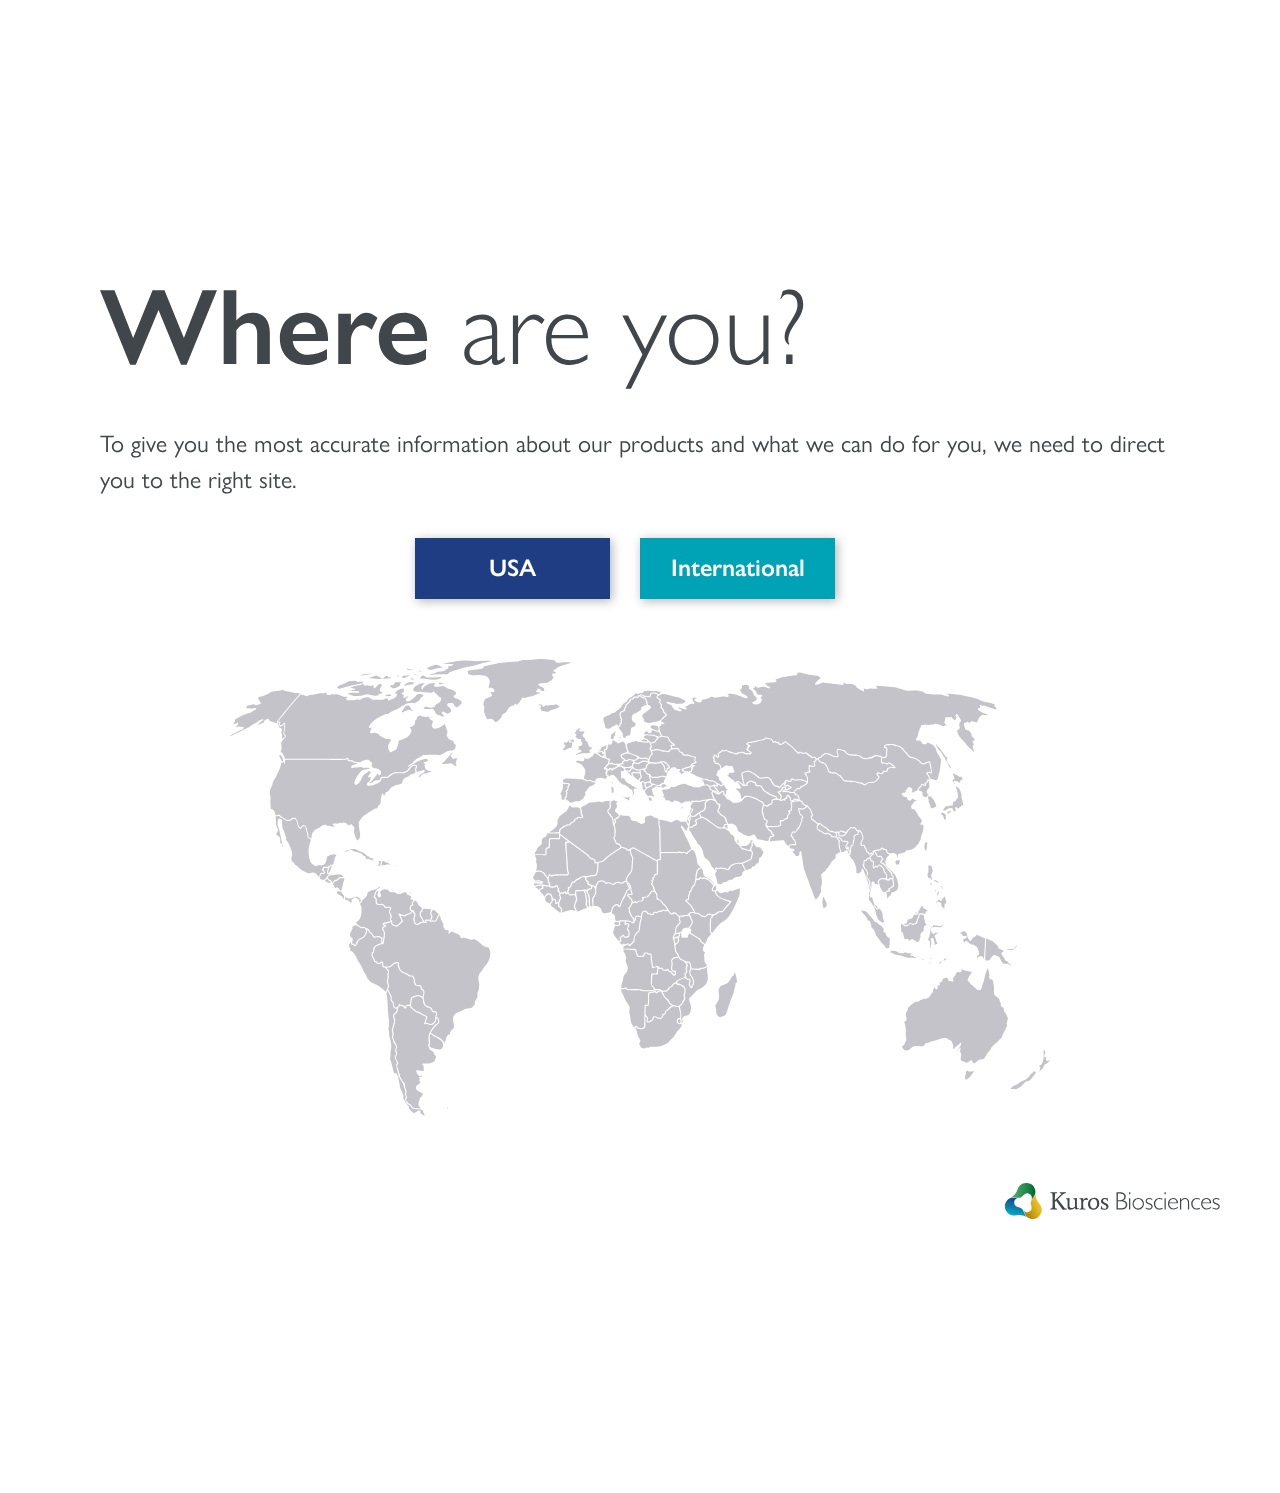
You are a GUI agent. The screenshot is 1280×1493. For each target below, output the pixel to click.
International (738, 567)
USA (512, 567)
